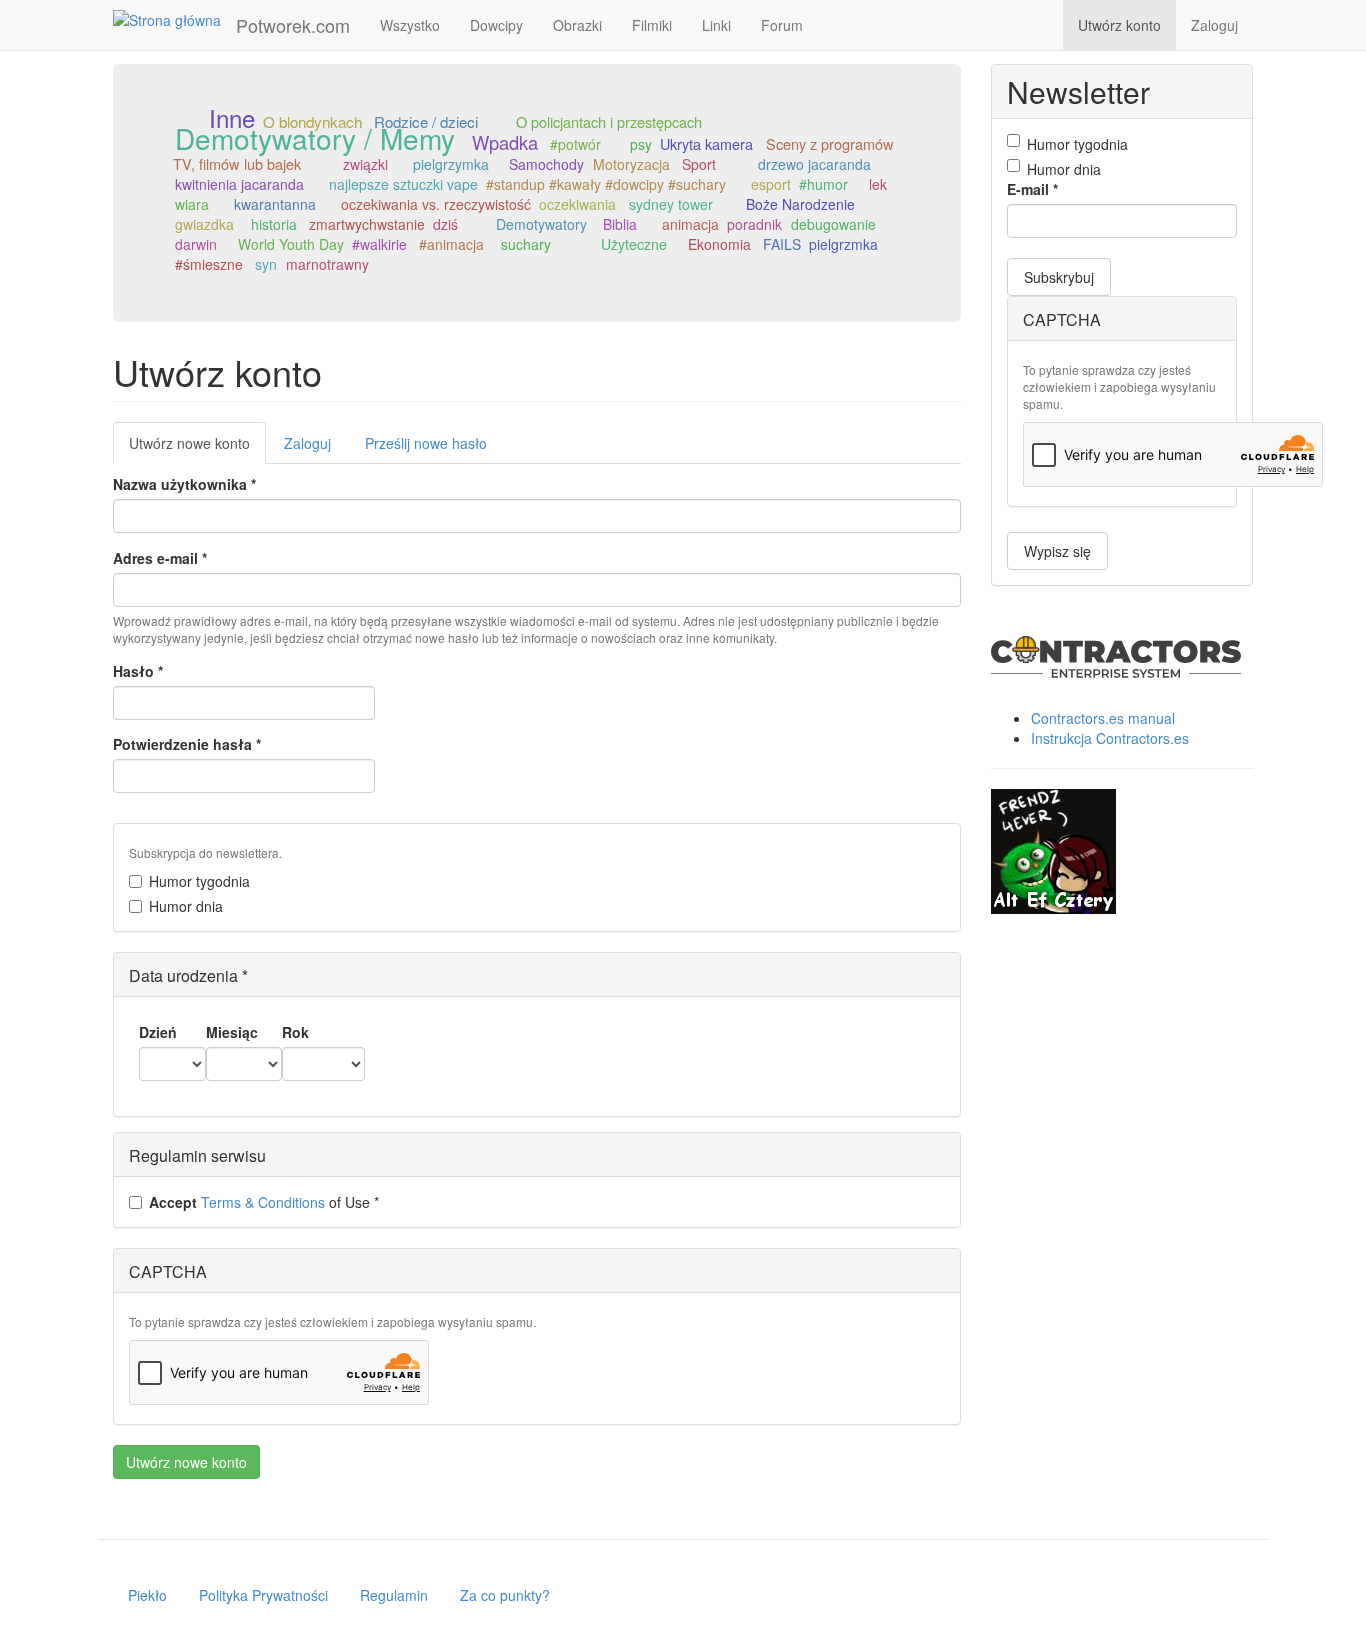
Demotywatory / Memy (315, 138)
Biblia (620, 224)
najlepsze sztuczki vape (403, 184)
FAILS (782, 244)
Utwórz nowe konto (197, 448)
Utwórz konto (1119, 25)
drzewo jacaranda (814, 164)
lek (878, 184)
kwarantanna (275, 204)
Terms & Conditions (263, 1202)
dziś (445, 224)
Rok (295, 1032)
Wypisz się (1057, 551)
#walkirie (379, 244)
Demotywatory (541, 224)
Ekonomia (719, 244)
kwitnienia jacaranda (239, 184)
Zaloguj (1214, 25)
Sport (699, 164)
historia (274, 224)
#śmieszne (209, 264)
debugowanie (833, 224)
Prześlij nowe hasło (426, 443)
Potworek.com (293, 25)
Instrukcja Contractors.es (1110, 738)
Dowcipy (496, 25)
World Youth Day (291, 244)
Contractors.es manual (1103, 718)
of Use (264, 1202)
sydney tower (671, 204)
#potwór (575, 144)
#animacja (451, 244)
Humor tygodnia (199, 881)
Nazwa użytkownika (184, 484)
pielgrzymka (451, 164)
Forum (782, 25)
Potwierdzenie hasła (187, 744)
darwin (196, 244)
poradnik (754, 224)
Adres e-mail (160, 558)
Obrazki (577, 25)
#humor (823, 184)
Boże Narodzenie (800, 204)
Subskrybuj (1059, 277)
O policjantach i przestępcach (609, 121)
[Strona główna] (174, 19)
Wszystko (410, 25)
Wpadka (505, 142)
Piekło (147, 1595)
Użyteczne (634, 244)
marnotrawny (327, 264)
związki (365, 164)
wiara (192, 204)
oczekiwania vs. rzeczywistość (436, 204)
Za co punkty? (505, 1595)
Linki (716, 25)
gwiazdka (204, 224)
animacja (690, 224)
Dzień (158, 1032)
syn (266, 264)
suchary (526, 244)
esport (771, 184)
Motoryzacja (631, 164)
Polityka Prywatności (263, 1595)
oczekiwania (577, 204)
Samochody (546, 164)
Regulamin (394, 1595)
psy (641, 144)
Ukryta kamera (706, 143)
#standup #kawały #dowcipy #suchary (606, 184)
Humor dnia (186, 906)
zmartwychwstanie (367, 224)
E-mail (1032, 189)
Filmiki (652, 25)
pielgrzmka (843, 244)
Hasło (138, 671)
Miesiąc (232, 1032)
